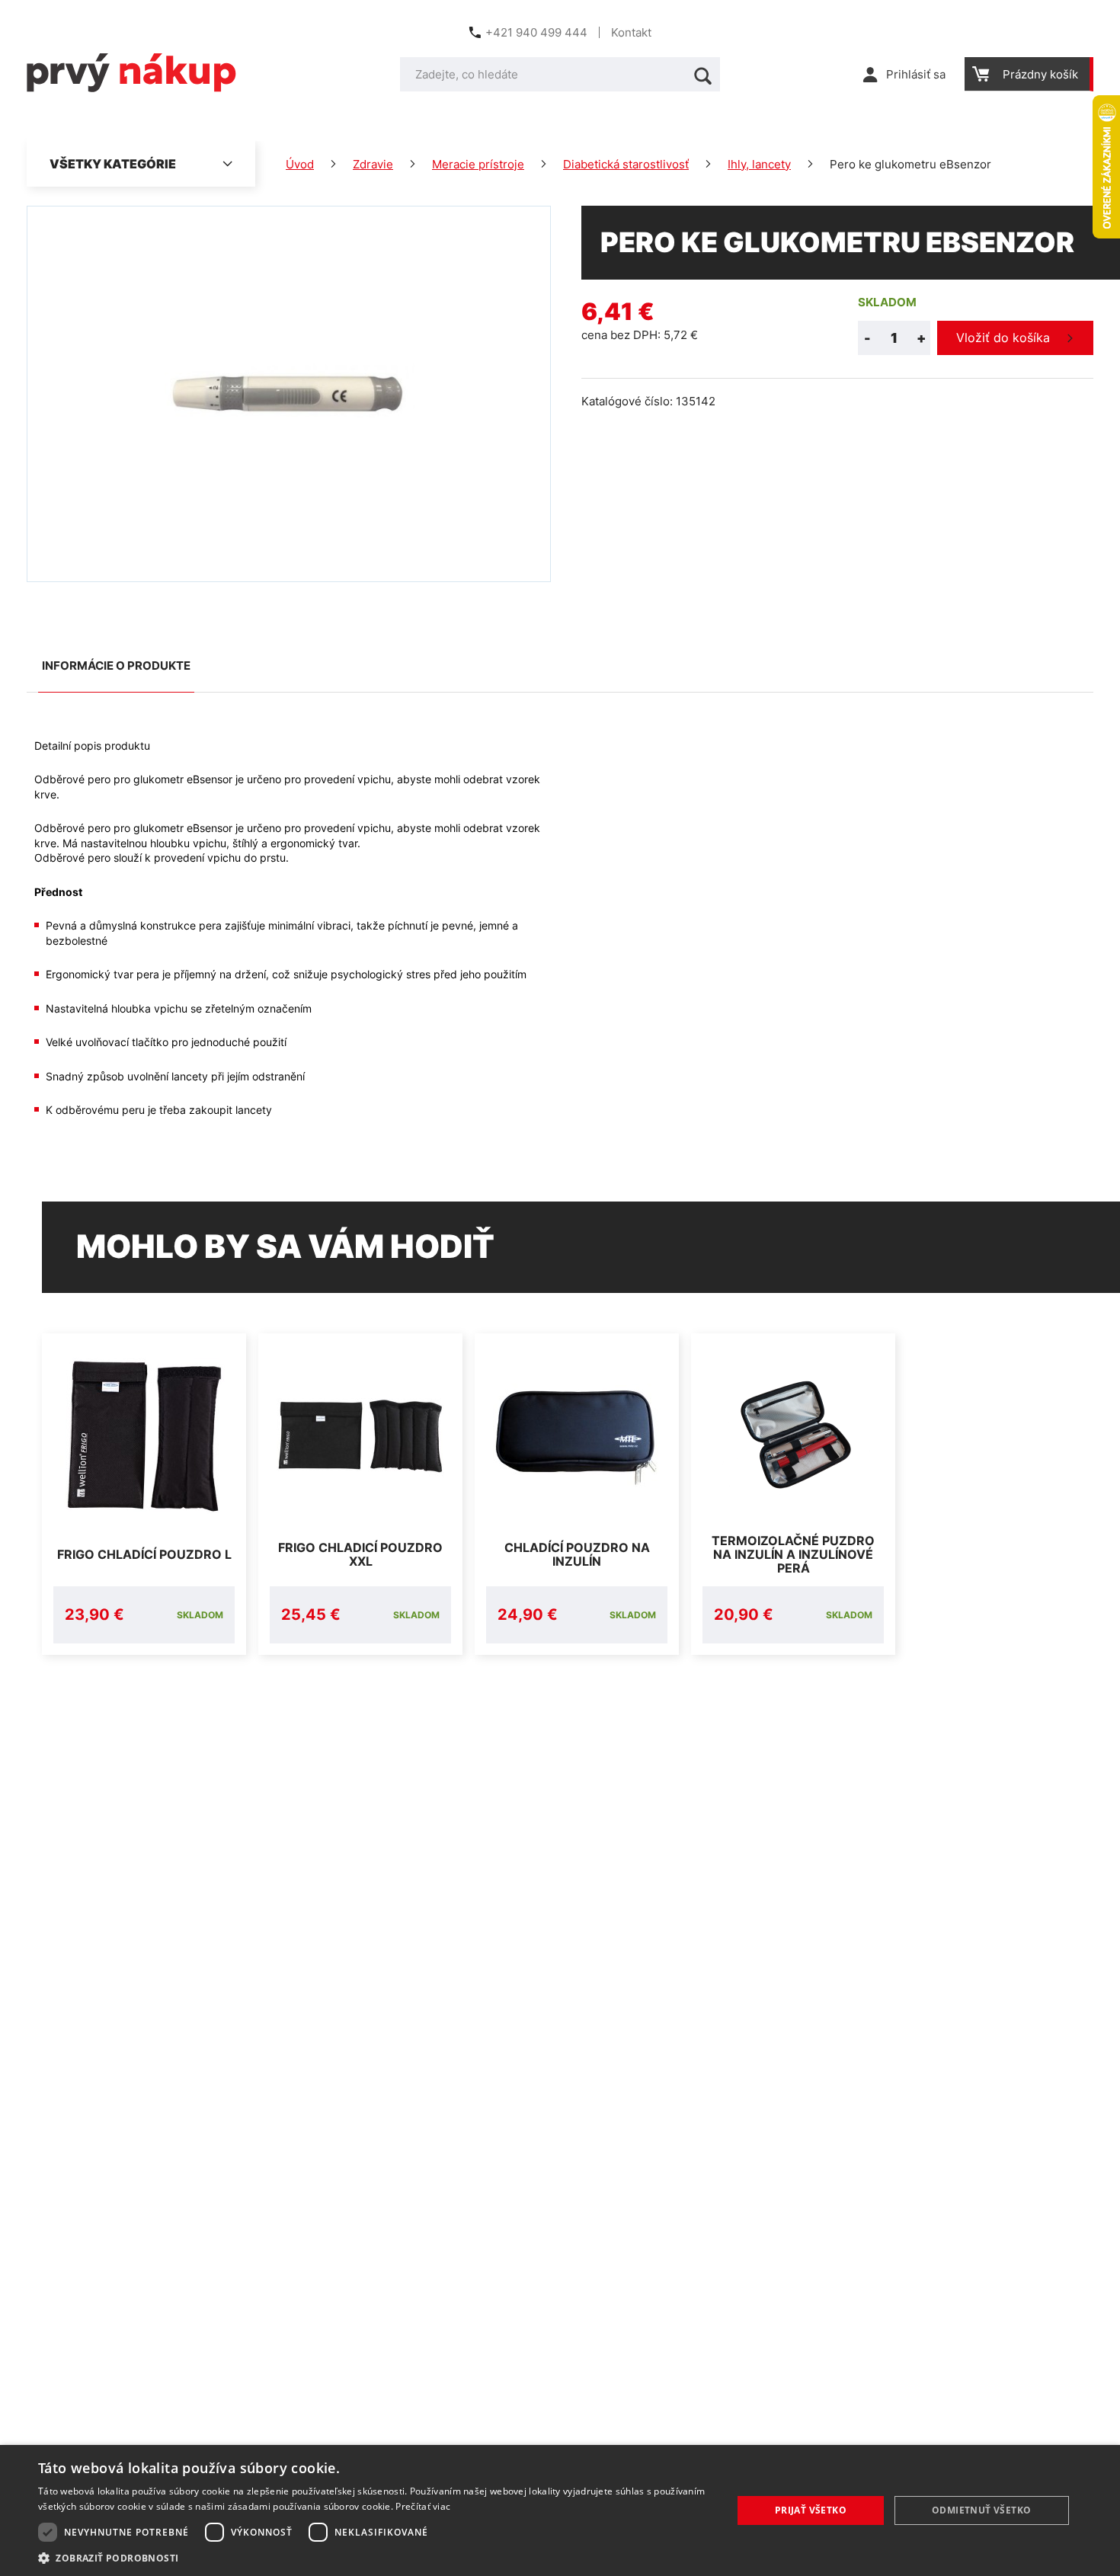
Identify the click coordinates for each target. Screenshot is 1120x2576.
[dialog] (560, 2510)
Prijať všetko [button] (811, 2510)
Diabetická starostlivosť (626, 164)
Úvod (300, 164)
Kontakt (631, 32)
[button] (375, 2557)
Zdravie (373, 164)
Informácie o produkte (116, 666)
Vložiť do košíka (1003, 338)
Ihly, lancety (759, 164)
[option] (144, 1494)
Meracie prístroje (478, 164)
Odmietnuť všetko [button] (981, 2510)
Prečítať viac (423, 2506)
